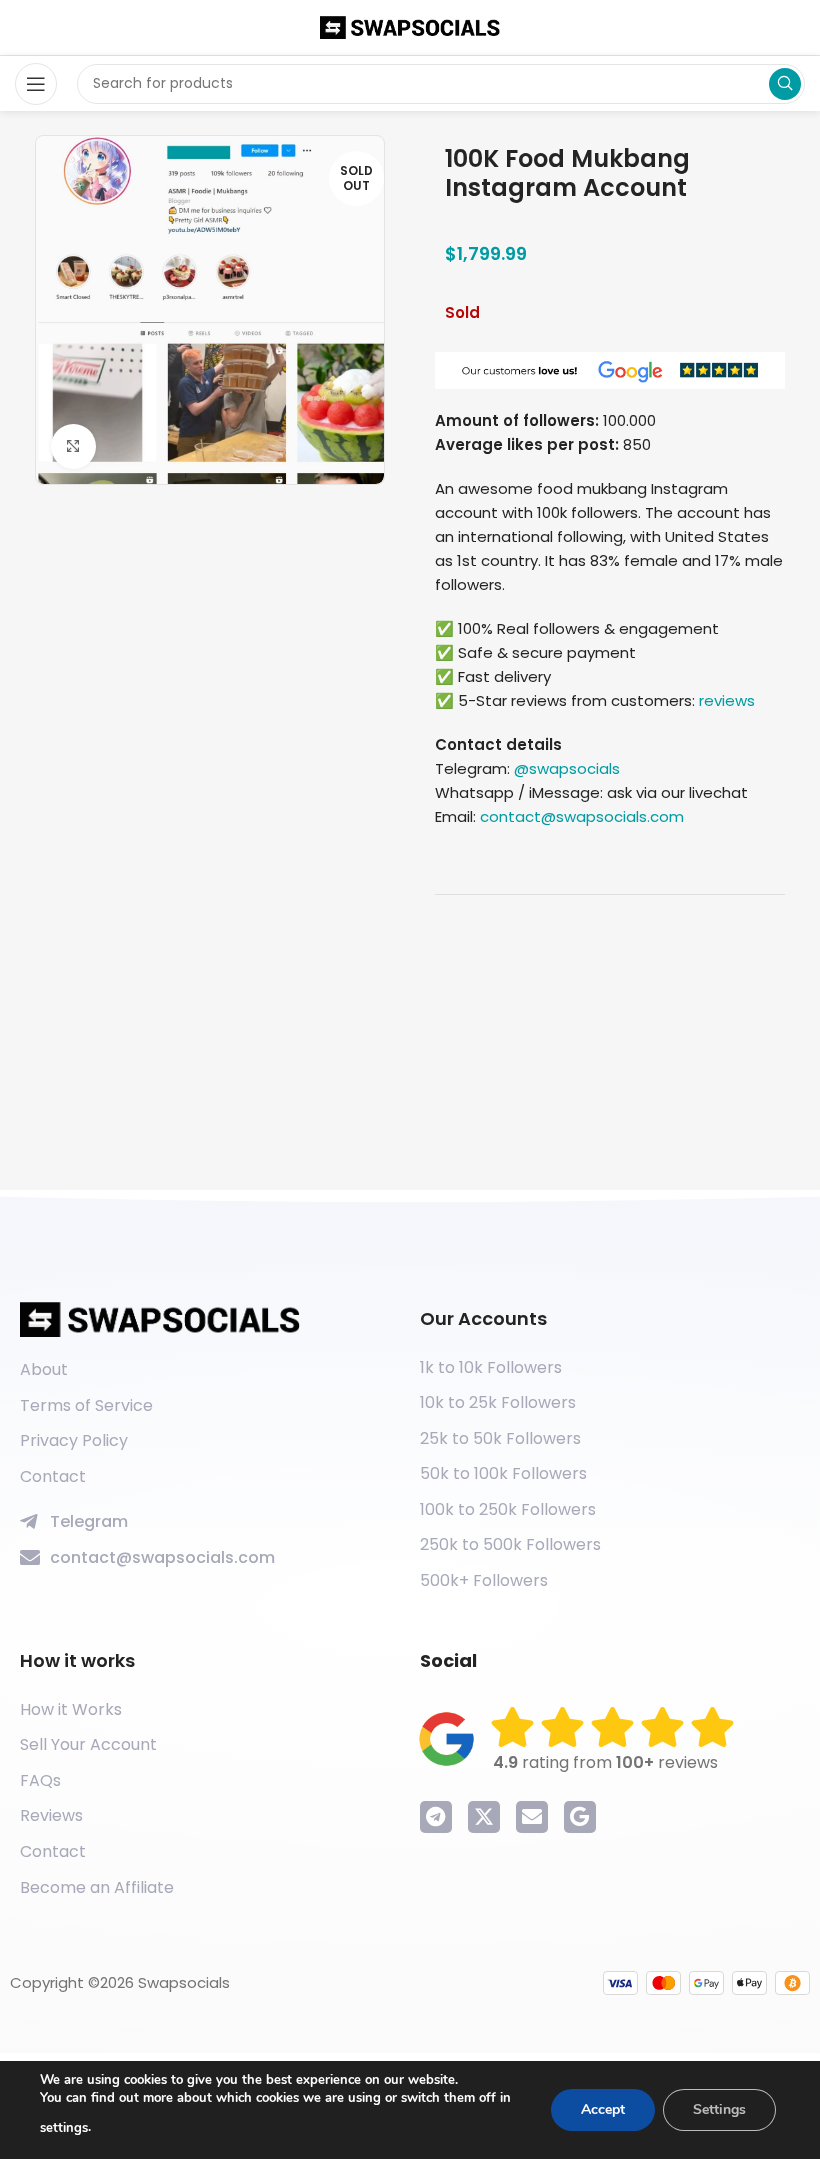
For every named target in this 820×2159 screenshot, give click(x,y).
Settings (719, 2109)
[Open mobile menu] (36, 84)
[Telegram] (436, 1817)
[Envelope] (532, 1817)
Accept (603, 2109)
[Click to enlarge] (73, 446)
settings (64, 2128)
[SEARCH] (785, 84)
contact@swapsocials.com (582, 816)
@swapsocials (567, 768)
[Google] (580, 1817)
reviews (727, 700)
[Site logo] (410, 26)
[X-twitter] (484, 1817)
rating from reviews (605, 1762)
